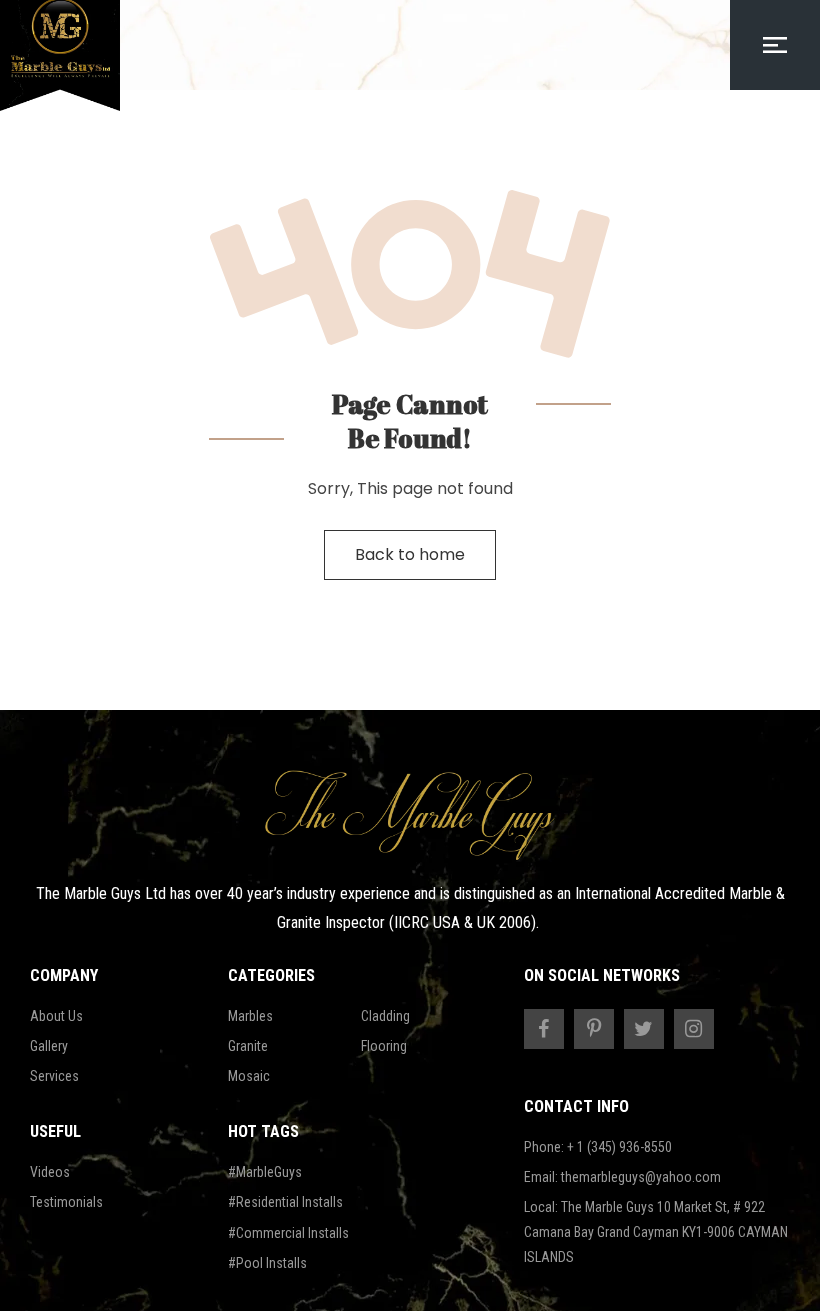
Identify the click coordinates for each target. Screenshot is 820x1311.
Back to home (410, 554)
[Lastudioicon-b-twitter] (644, 1029)
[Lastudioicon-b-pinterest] (594, 1029)
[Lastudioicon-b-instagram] (694, 1029)
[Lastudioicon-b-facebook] (544, 1029)
